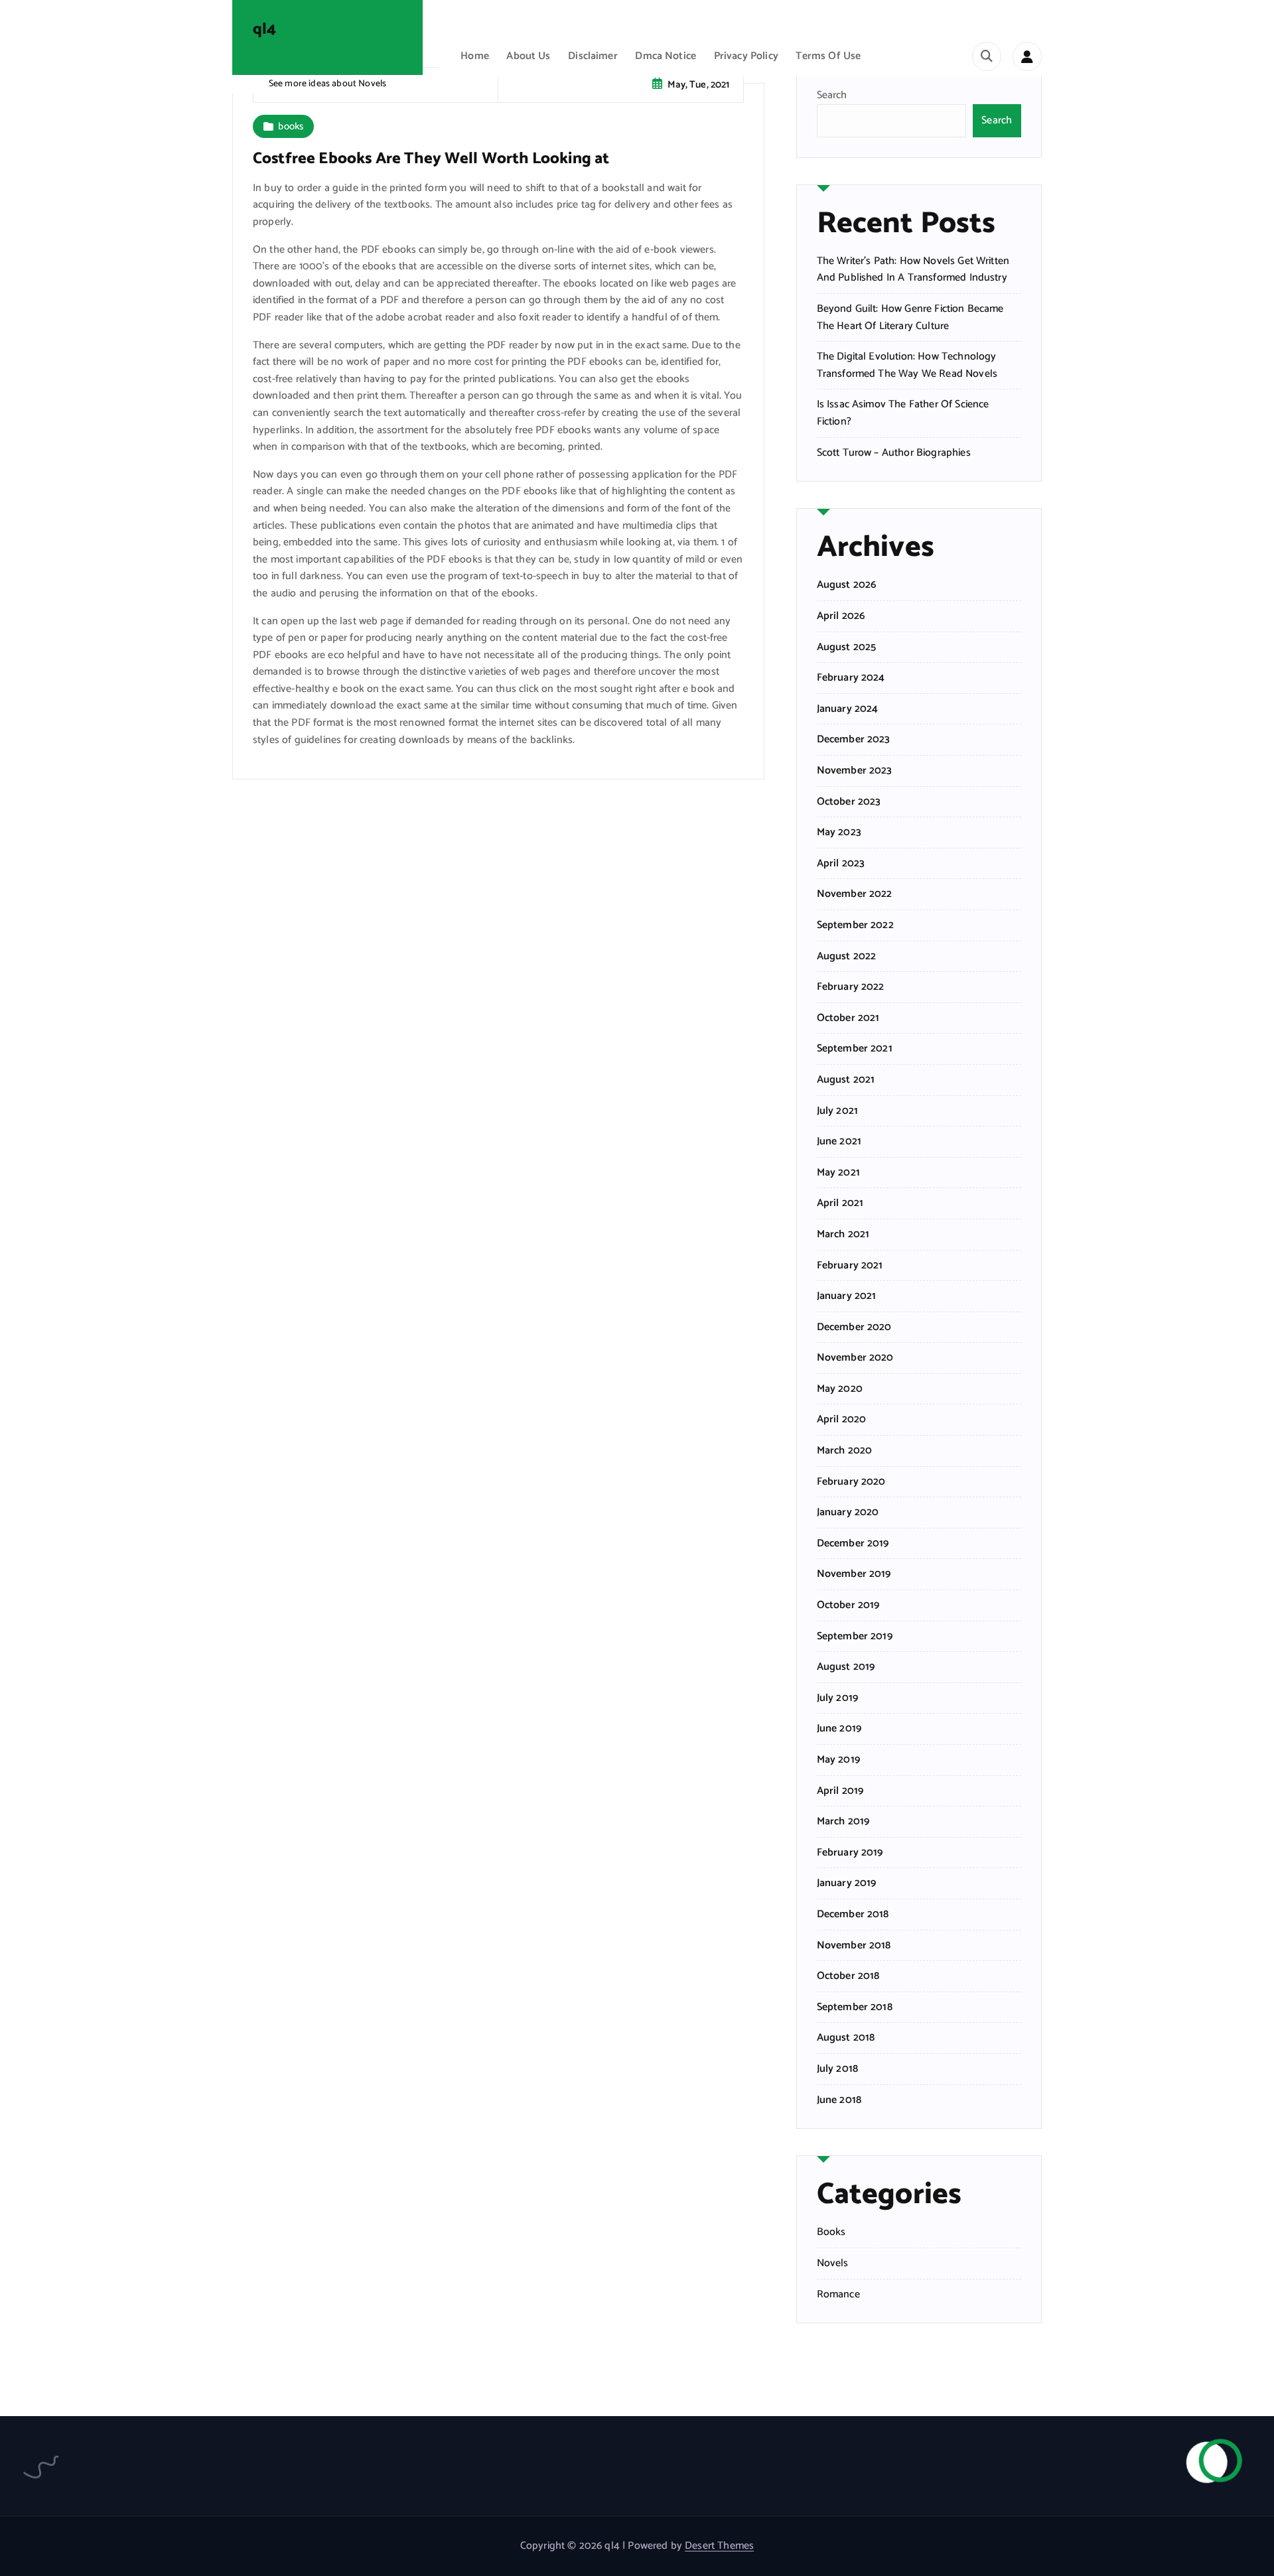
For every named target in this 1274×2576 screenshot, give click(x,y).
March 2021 (843, 1235)
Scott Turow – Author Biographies (894, 453)
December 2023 (854, 740)
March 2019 (843, 1822)
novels (833, 2264)
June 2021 (839, 1142)
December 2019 (853, 1544)
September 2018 (855, 2007)
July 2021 (837, 1111)
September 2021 (855, 1049)
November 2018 (854, 1946)
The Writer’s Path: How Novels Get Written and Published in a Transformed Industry (913, 270)
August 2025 (847, 647)
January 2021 (847, 1296)
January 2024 (848, 709)
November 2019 (854, 1574)
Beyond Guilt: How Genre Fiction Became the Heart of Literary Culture (910, 317)
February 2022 (851, 987)
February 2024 (851, 678)
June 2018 (839, 2100)
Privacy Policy (746, 56)
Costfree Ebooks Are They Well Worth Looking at (431, 159)
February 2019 (850, 1853)
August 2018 (846, 2038)
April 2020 (842, 1420)
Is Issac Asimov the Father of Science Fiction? (903, 413)
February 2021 (850, 1266)
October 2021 (848, 1018)
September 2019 (855, 1637)
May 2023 (839, 833)
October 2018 (848, 1976)
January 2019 (847, 1883)
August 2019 (846, 1667)
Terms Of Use (828, 56)
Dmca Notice (666, 56)
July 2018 (837, 2069)
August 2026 (847, 585)
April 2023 (841, 864)
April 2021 (840, 1203)
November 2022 (855, 894)
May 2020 (840, 1389)
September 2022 (855, 925)
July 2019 (837, 1698)
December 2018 (853, 1915)
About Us (528, 56)
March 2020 (845, 1451)
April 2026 (841, 616)
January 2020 (848, 1513)
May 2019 (838, 1760)
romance (838, 2295)
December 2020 (854, 1327)
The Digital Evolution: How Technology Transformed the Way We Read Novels (907, 365)
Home (475, 56)
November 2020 (855, 1358)
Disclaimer (593, 56)
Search (832, 95)
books (291, 126)
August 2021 (846, 1080)
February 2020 (851, 1482)
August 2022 (847, 957)
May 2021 (838, 1173)
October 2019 (848, 1605)
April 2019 (840, 1791)
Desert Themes (719, 2546)
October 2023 (849, 802)
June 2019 (839, 1729)
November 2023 (855, 771)
